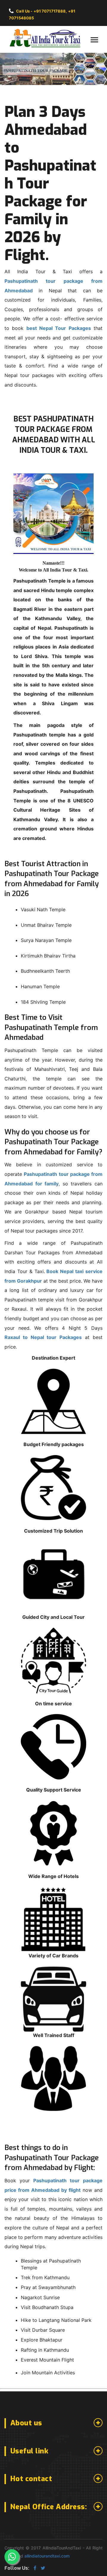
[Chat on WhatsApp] (12, 2557)
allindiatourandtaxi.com (47, 2556)
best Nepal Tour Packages (59, 328)
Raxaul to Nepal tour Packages (43, 1337)
